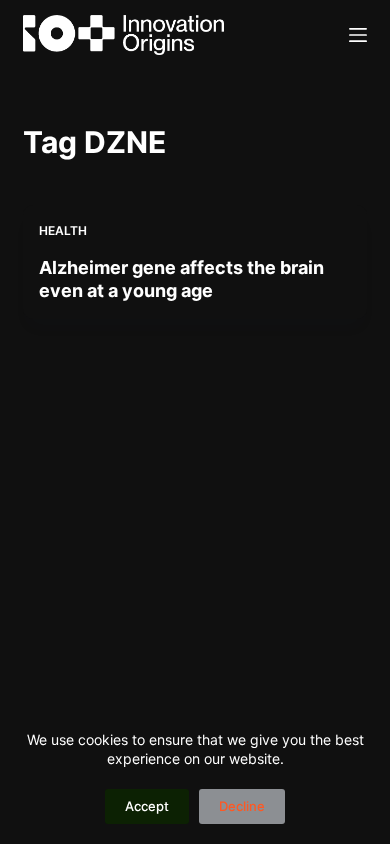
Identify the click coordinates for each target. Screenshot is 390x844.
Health (63, 230)
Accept (147, 806)
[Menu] (358, 35)
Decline (242, 806)
